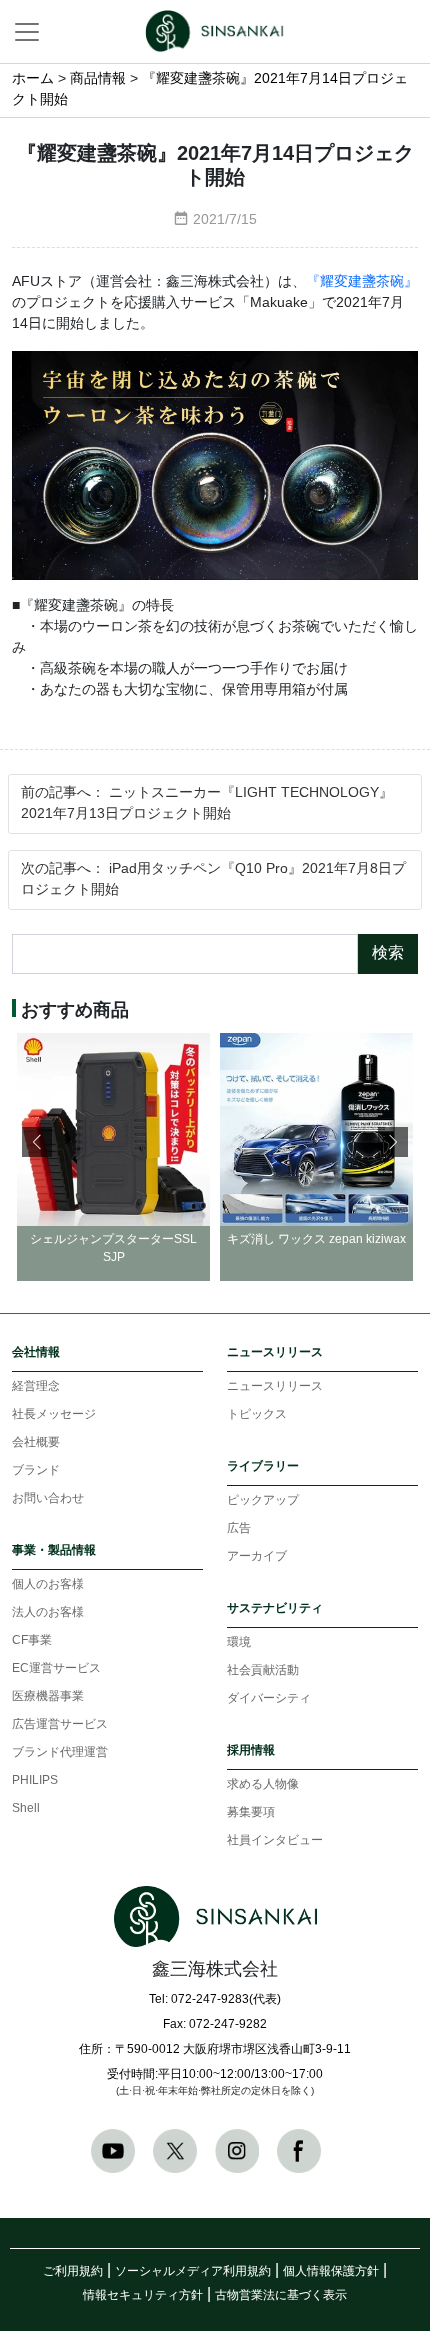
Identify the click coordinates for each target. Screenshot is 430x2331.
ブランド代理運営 (60, 1752)
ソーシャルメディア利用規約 (193, 2271)
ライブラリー (263, 1466)
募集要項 (251, 1812)
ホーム (33, 79)
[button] (393, 1142)
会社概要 (36, 1442)
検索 (388, 953)
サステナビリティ (275, 1608)
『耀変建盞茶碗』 (362, 282)
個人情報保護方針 (331, 2271)
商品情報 (98, 79)
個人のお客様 (48, 1584)
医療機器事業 (48, 1696)
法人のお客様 (48, 1612)
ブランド (36, 1470)
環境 (239, 1642)
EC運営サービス (56, 1668)
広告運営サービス (60, 1724)
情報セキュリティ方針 (143, 2295)
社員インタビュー (275, 1840)
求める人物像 (263, 1784)
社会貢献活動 (263, 1670)
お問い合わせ (48, 1498)
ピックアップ (263, 1500)
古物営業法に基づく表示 (281, 2295)
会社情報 (36, 1352)
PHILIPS (35, 1780)
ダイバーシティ (269, 1698)
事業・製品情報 (54, 1550)
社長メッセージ (54, 1414)
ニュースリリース (275, 1352)
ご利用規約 (73, 2271)
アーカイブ (257, 1556)
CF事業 (32, 1640)
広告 (239, 1528)
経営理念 (36, 1386)
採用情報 (251, 1750)
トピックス (257, 1414)
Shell (26, 1808)
